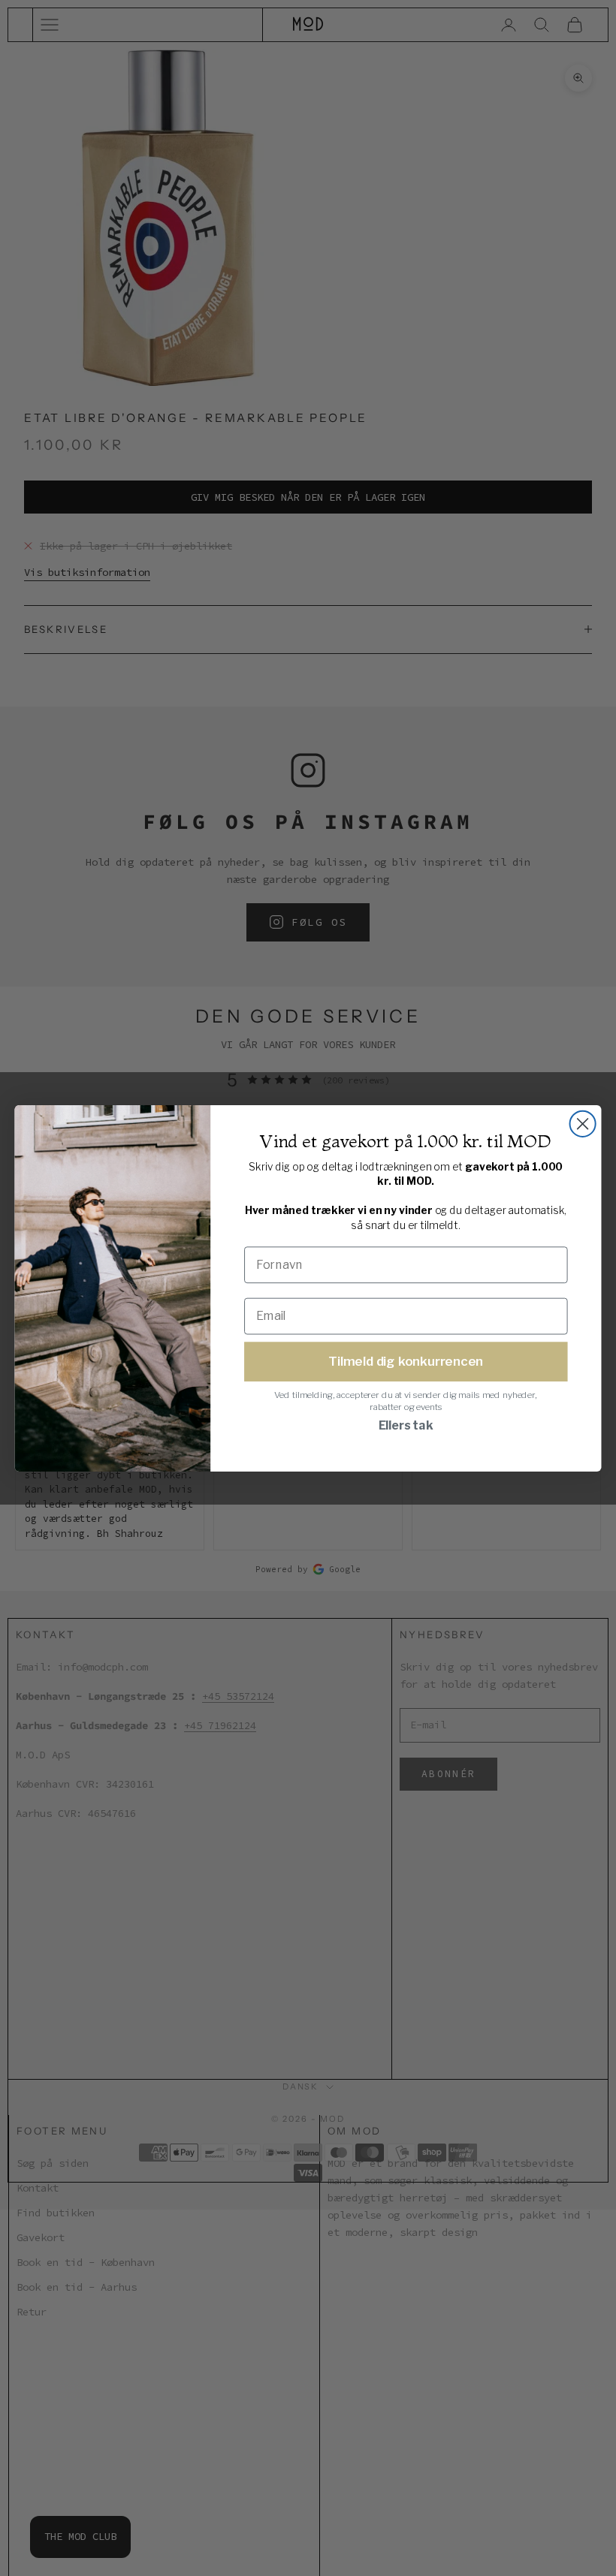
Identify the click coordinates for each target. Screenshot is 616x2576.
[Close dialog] (583, 1123)
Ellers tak (406, 1425)
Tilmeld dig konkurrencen (406, 1360)
